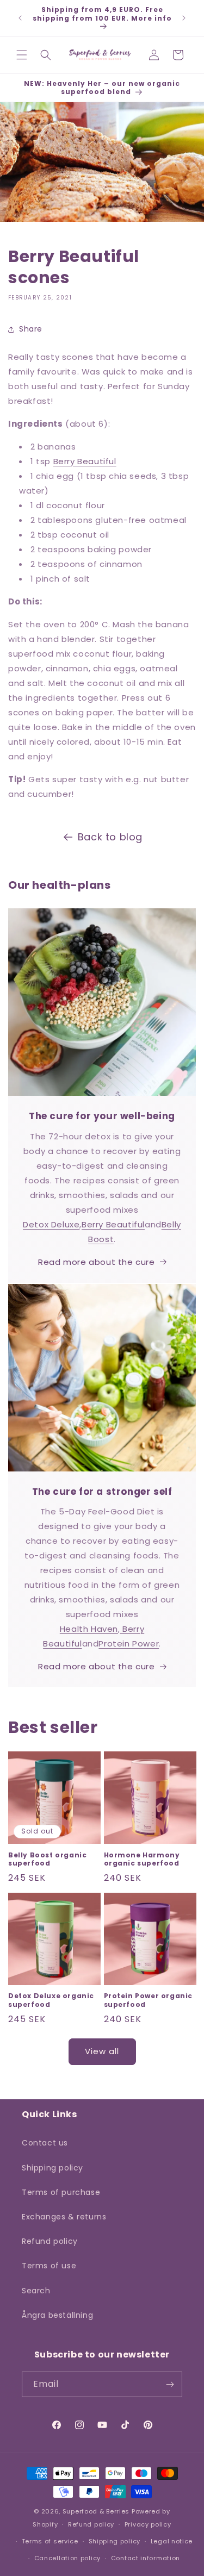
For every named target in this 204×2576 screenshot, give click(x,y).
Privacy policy (148, 2524)
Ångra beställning (57, 2315)
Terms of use (49, 2266)
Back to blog (110, 837)
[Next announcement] (184, 18)
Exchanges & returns (64, 2217)
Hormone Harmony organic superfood (142, 1859)
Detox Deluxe (51, 1224)
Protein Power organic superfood (149, 2000)
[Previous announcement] (20, 18)
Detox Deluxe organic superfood (51, 2000)
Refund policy (50, 2241)
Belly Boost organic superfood (47, 1859)
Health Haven (89, 1629)
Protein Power (129, 1643)
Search (36, 2291)
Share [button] (31, 329)
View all (102, 2051)
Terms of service (50, 2541)
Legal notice (172, 2541)
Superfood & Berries (96, 2511)
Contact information (146, 2558)
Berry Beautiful (85, 461)
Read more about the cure (96, 1262)
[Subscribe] (170, 2384)
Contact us (45, 2143)
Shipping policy (52, 2168)
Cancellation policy (67, 2558)
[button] (22, 55)
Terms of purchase (61, 2192)
